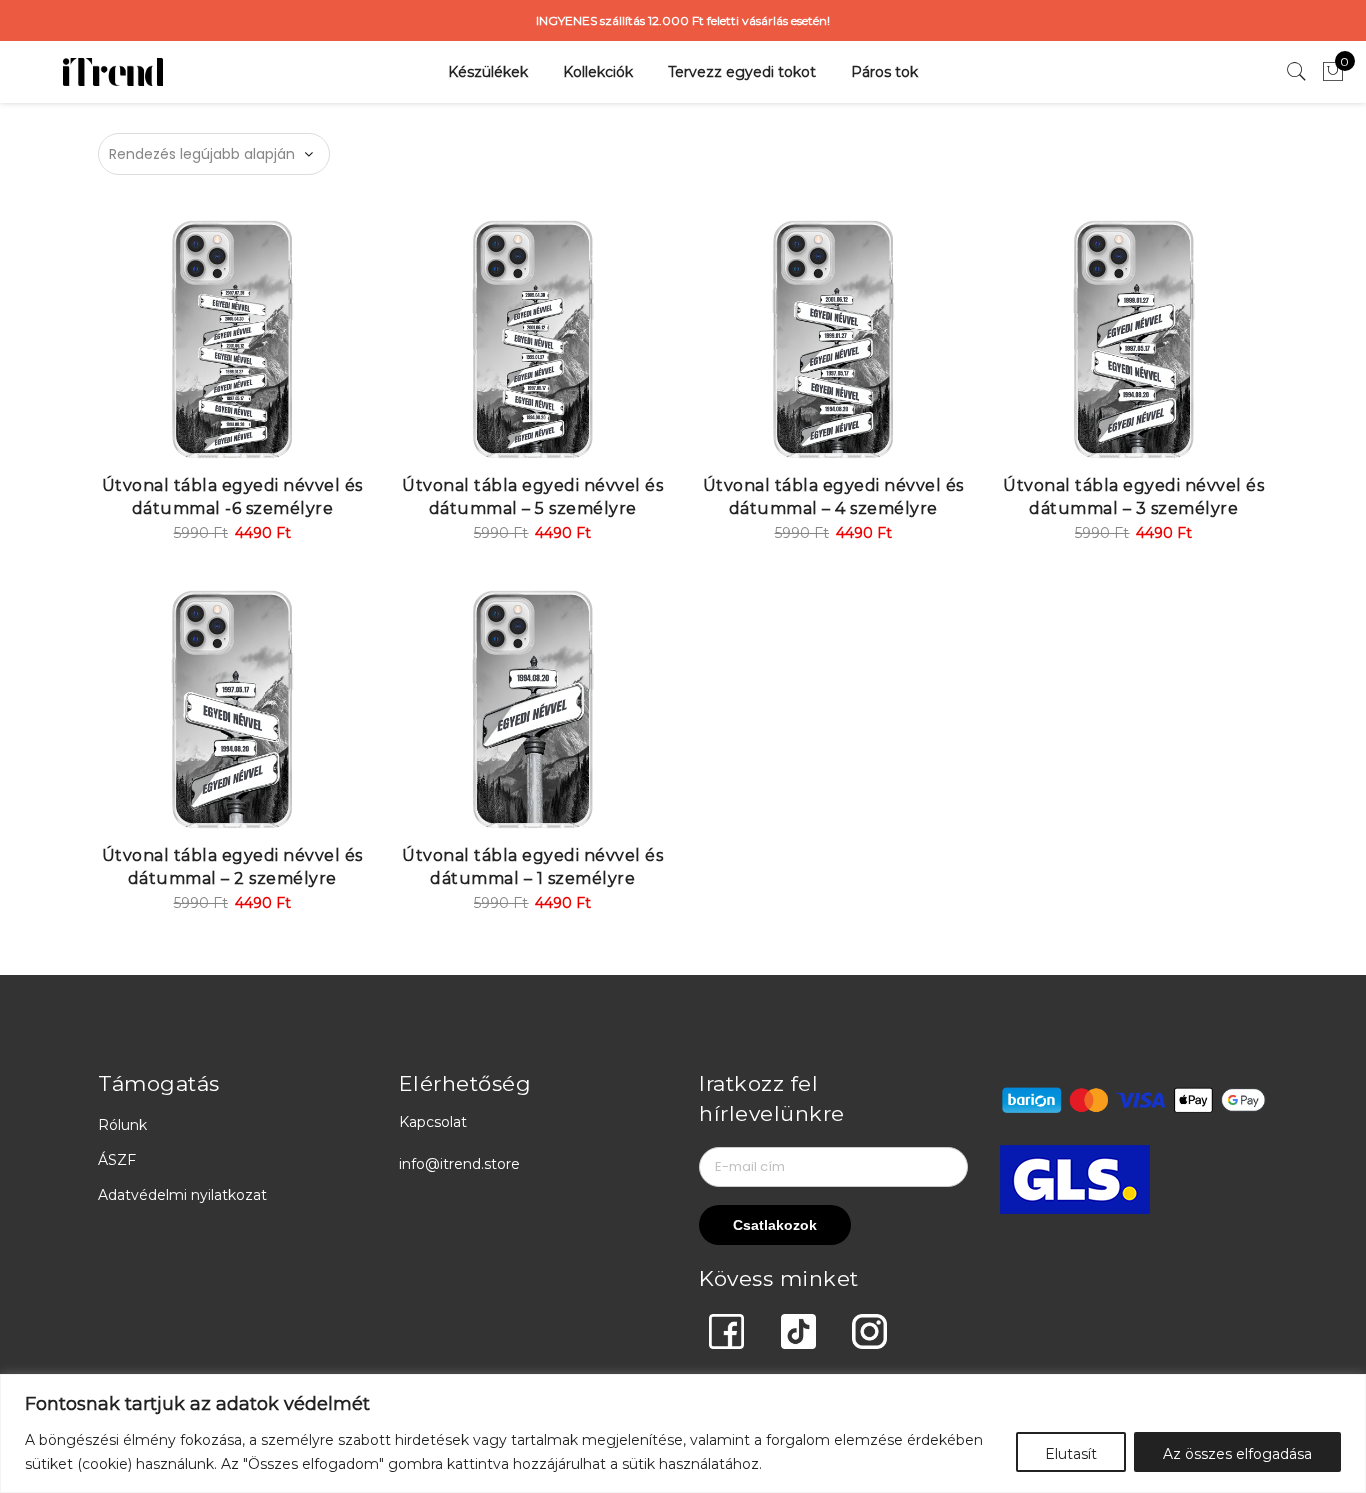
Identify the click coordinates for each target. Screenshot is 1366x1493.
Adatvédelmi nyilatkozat (182, 1195)
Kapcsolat (433, 1122)
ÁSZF (117, 1160)
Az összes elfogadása (1237, 1454)
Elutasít (1071, 1454)
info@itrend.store (459, 1164)
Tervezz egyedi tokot (742, 72)
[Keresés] (1297, 72)
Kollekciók (598, 72)
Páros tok (884, 72)
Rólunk (122, 1125)
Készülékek (488, 72)
